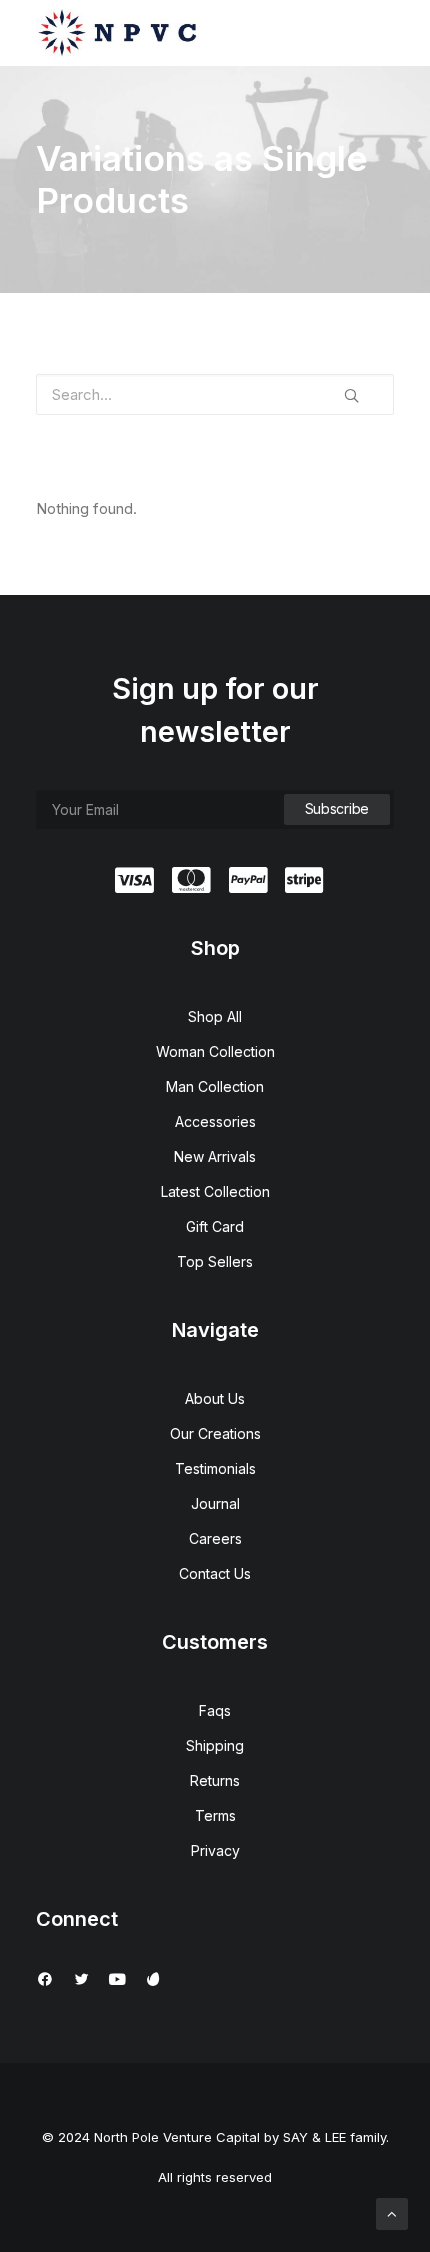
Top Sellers (215, 1261)
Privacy (215, 1850)
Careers (215, 1538)
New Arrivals (215, 1156)
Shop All (215, 1016)
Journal (215, 1503)
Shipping (215, 1745)
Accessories (215, 1121)
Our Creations (215, 1433)
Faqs (215, 1710)
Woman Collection (215, 1051)
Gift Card (215, 1226)
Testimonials (215, 1468)
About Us (215, 1398)
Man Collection (215, 1086)
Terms (215, 1815)
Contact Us (215, 1573)
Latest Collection (215, 1191)
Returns (215, 1780)
